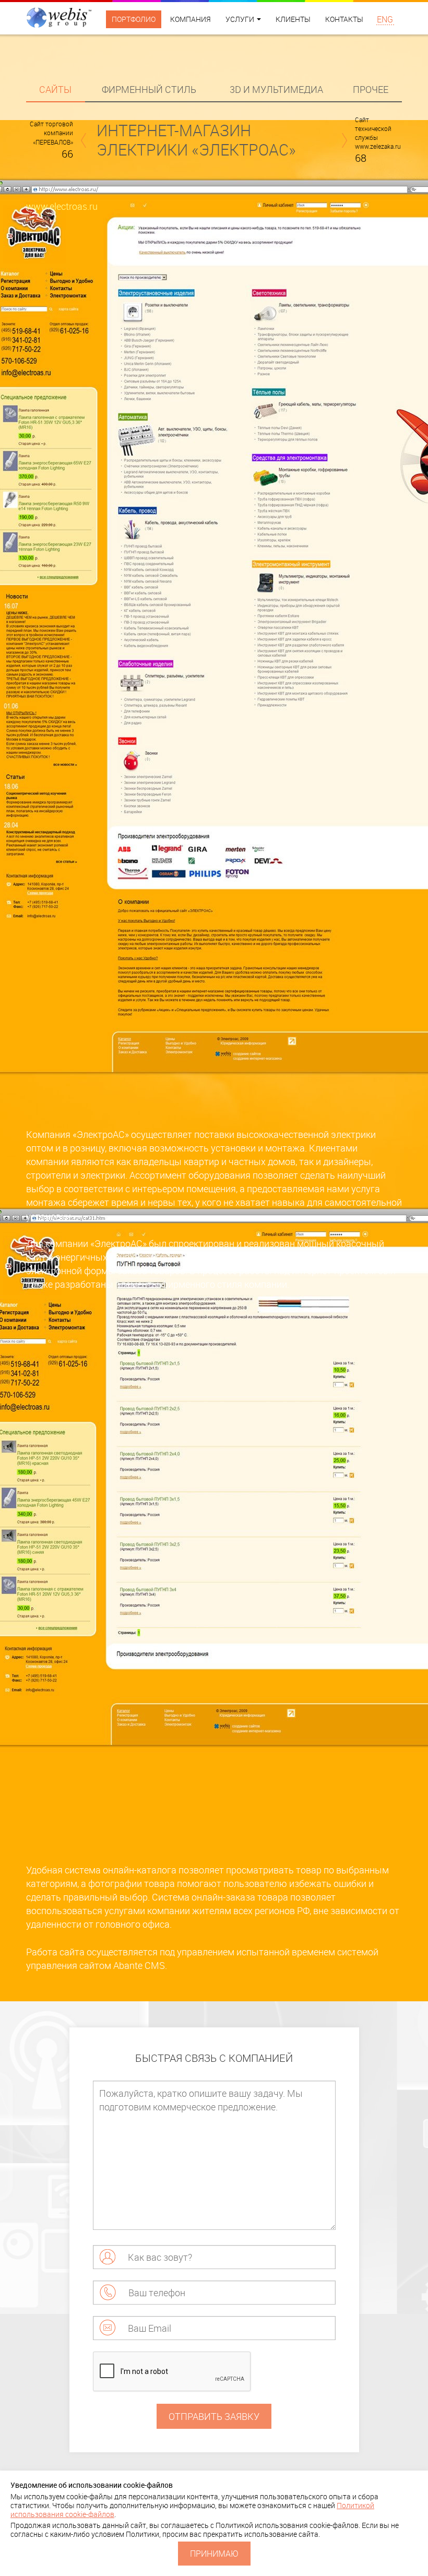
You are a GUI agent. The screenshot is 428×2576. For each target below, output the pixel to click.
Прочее (371, 89)
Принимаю (214, 2554)
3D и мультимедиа (276, 89)
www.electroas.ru (62, 206)
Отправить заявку (214, 2416)
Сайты (55, 89)
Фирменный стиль (149, 89)
